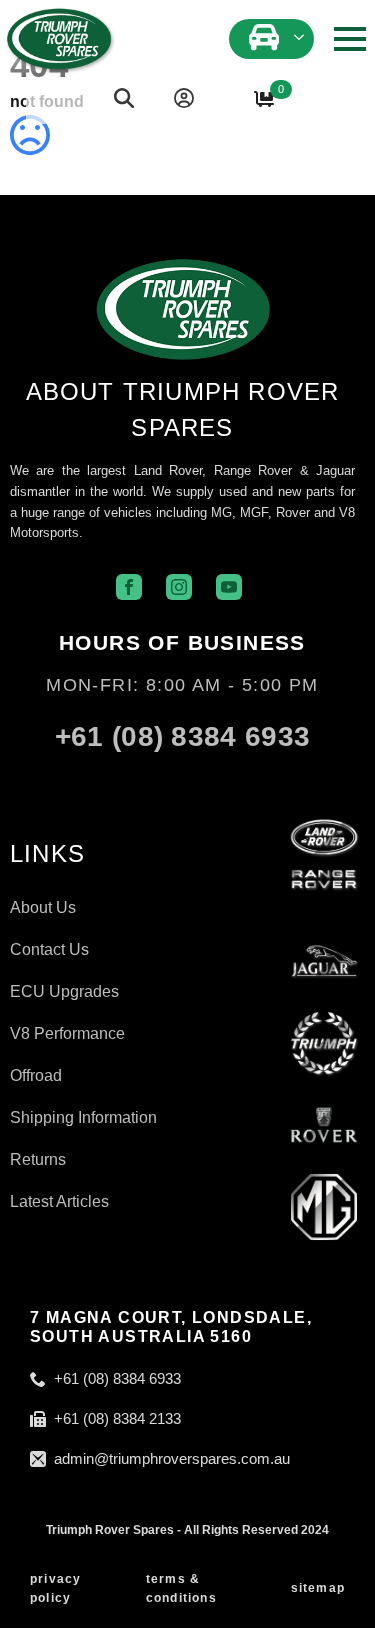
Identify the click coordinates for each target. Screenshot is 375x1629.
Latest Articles (59, 1202)
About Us (43, 908)
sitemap (318, 1588)
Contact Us (49, 950)
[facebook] (93, 780)
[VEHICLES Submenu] (301, 34)
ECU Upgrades (64, 992)
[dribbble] (273, 780)
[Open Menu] (350, 39)
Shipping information (83, 1118)
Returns (38, 1160)
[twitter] (213, 780)
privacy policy (55, 1588)
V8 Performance (67, 1034)
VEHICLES (266, 34)
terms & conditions (181, 1588)
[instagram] (153, 780)
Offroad (36, 1076)
